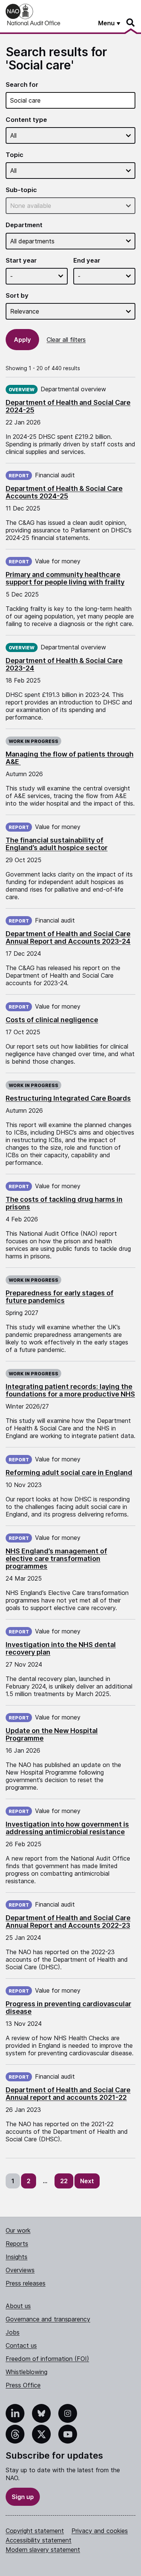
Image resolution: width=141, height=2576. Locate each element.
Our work (18, 2230)
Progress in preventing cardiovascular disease (68, 2008)
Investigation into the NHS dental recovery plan (61, 1648)
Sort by (17, 296)
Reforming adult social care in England (69, 1473)
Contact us (21, 2345)
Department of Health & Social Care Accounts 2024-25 (64, 492)
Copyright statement (35, 2531)
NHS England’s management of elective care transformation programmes (56, 1559)
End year (87, 261)
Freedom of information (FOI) (47, 2359)
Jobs (13, 2332)
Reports (17, 2244)
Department (24, 225)
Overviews (20, 2270)
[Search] (131, 23)
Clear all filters (66, 340)
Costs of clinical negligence (52, 1020)
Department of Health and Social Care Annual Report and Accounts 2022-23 (68, 1922)
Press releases (26, 2283)
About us (18, 2306)
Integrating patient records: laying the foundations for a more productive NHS (70, 1390)
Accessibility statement (39, 2540)
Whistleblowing (27, 2372)
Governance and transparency (48, 2319)
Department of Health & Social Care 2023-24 (64, 664)
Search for (22, 85)
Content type (26, 120)
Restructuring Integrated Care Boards (68, 1098)
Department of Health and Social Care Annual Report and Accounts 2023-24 (68, 937)
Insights (17, 2257)
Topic (14, 155)
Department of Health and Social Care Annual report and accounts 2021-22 (68, 2094)
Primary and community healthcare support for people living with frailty (65, 578)
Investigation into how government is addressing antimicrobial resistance (67, 1828)
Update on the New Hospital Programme (52, 1734)
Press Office (23, 2385)
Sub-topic (21, 190)
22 (64, 2181)
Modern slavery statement (43, 2550)
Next (87, 2181)
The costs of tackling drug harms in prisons (64, 1203)
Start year (21, 261)
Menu (106, 23)
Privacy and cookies (100, 2531)
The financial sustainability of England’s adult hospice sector (57, 844)
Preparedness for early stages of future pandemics (60, 1297)
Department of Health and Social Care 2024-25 (68, 406)
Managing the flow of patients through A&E (70, 758)
